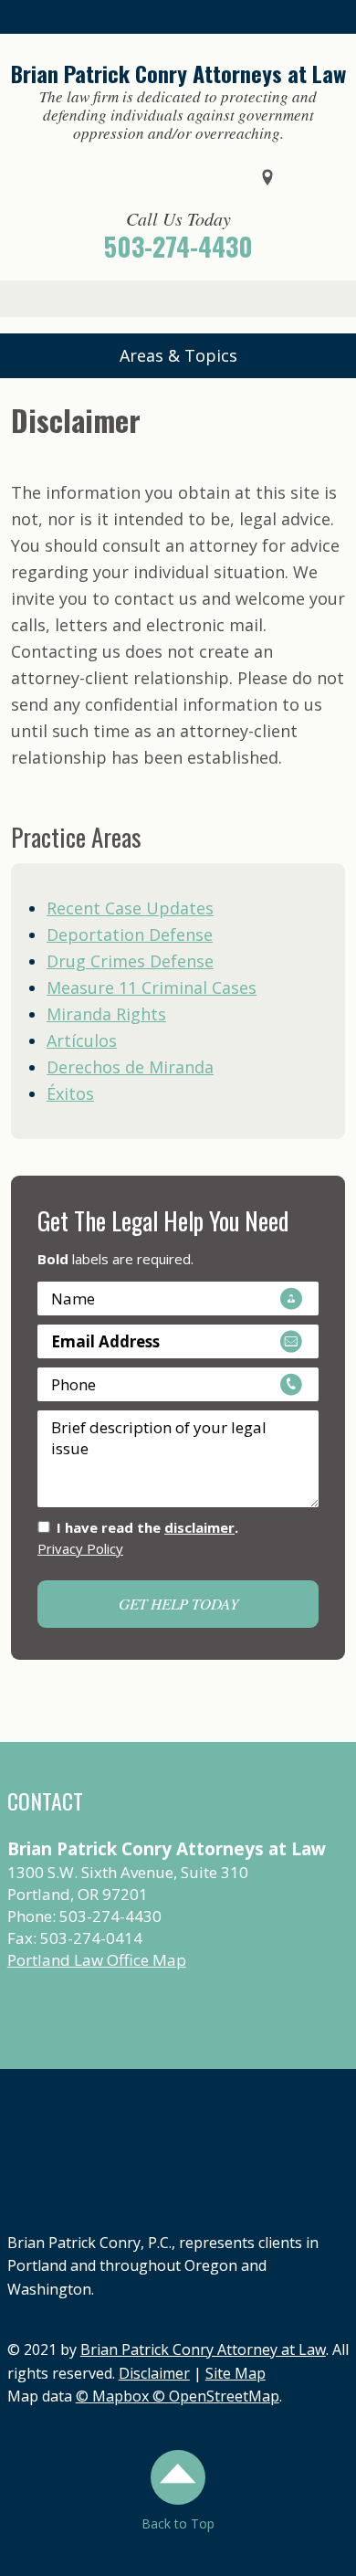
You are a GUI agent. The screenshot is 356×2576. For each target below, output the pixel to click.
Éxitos (70, 1093)
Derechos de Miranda (130, 1067)
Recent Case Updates (130, 908)
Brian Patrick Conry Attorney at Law (203, 2349)
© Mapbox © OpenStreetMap (178, 2396)
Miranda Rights (106, 1014)
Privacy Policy (80, 1548)
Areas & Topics (178, 355)
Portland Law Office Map (97, 1960)
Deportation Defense (130, 934)
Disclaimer (154, 2373)
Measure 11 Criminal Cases (152, 987)
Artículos (82, 1040)
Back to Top (178, 2523)
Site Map (236, 2373)
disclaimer (199, 1527)
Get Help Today (178, 1604)
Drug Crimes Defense (130, 961)
